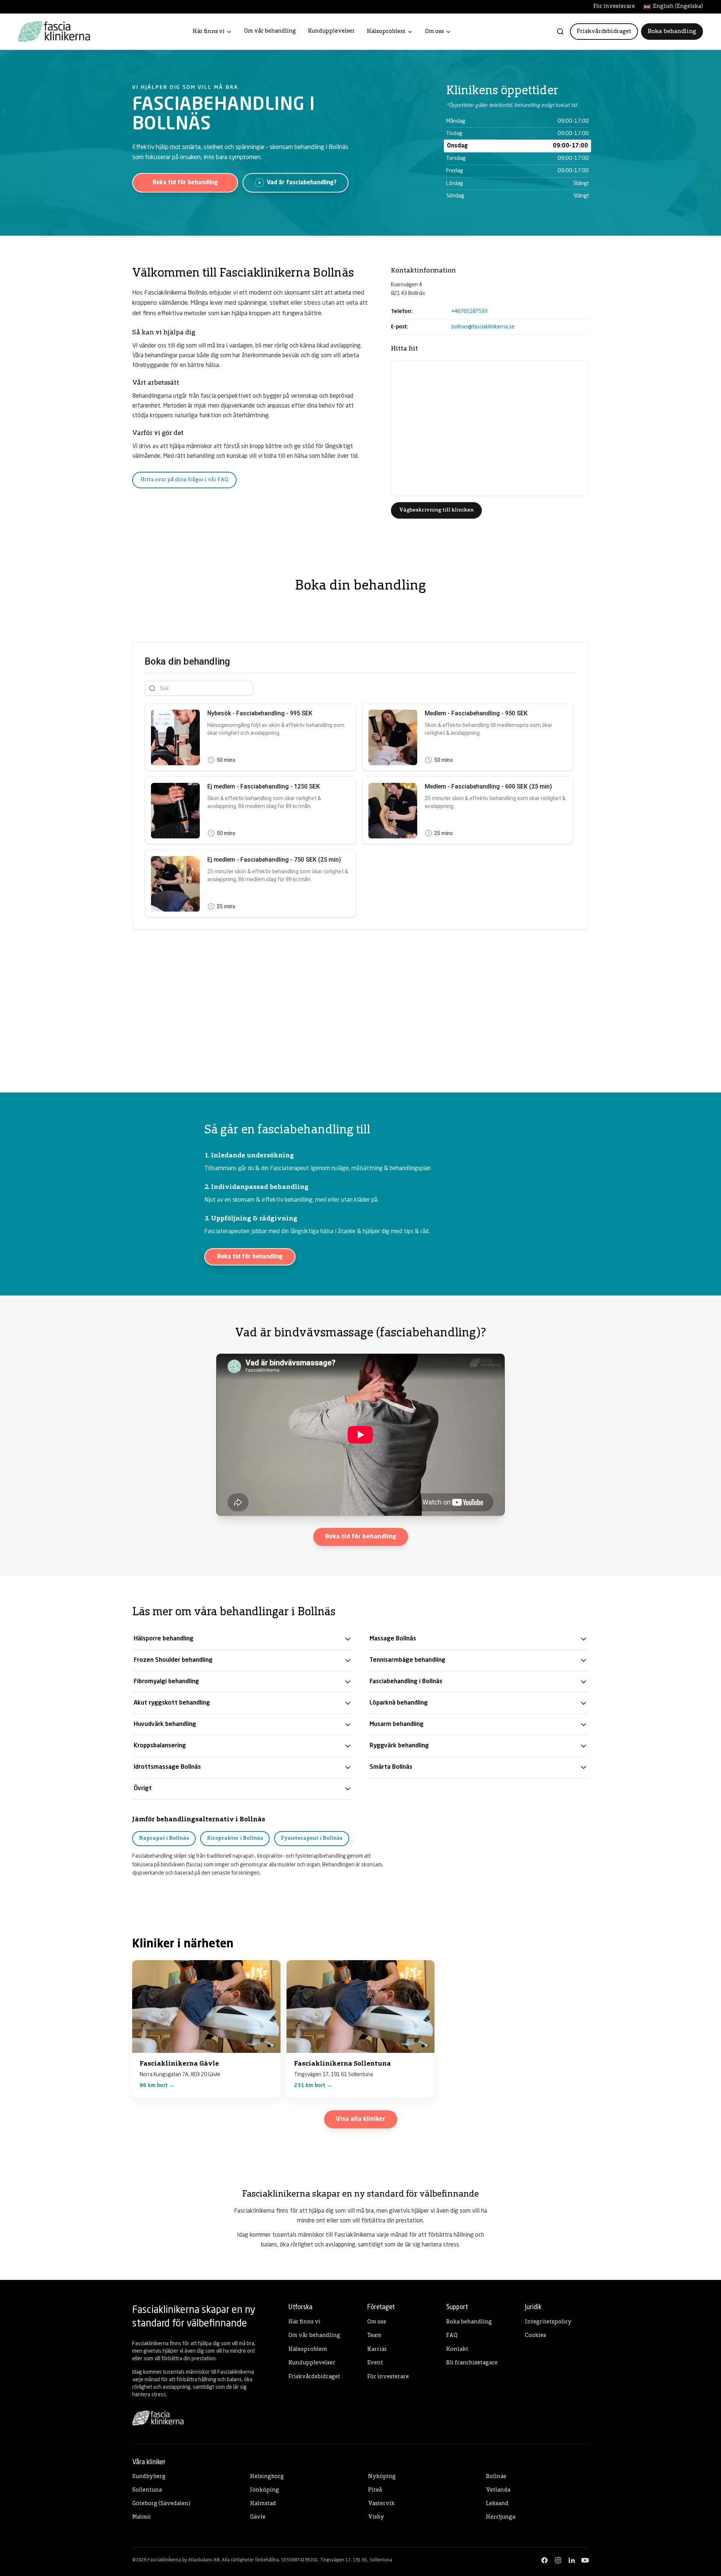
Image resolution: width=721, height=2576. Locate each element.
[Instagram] (558, 2560)
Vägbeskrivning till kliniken (436, 510)
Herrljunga (501, 2517)
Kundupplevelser (331, 31)
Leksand (497, 2504)
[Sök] (560, 32)
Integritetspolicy (548, 2322)
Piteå (375, 2490)
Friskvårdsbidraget (604, 32)
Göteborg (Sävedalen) (161, 2504)
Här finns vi (209, 32)
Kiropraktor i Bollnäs (235, 1838)
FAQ (452, 2336)
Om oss (434, 32)
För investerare (614, 7)
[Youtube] (585, 2560)
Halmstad (263, 2504)
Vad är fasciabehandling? (302, 183)
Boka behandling (672, 32)
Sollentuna (147, 2490)
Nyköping (382, 2477)
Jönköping (265, 2490)
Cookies (535, 2336)
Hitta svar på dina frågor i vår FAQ (184, 480)
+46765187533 (469, 311)
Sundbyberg (149, 2477)
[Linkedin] (572, 2560)
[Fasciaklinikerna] (54, 32)
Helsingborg (267, 2477)
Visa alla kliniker (361, 2119)
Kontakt (457, 2350)
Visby (376, 2517)
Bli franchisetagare (472, 2363)
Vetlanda (498, 2490)
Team (374, 2336)
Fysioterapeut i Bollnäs (312, 1838)
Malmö (141, 2517)
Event (375, 2363)
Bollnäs (496, 2477)
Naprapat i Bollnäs (164, 1838)
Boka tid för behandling (185, 183)
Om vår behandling (270, 31)
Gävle (258, 2517)
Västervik (381, 2504)
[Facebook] (545, 2560)
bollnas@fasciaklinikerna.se (483, 327)
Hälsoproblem (386, 32)
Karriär (377, 2350)
